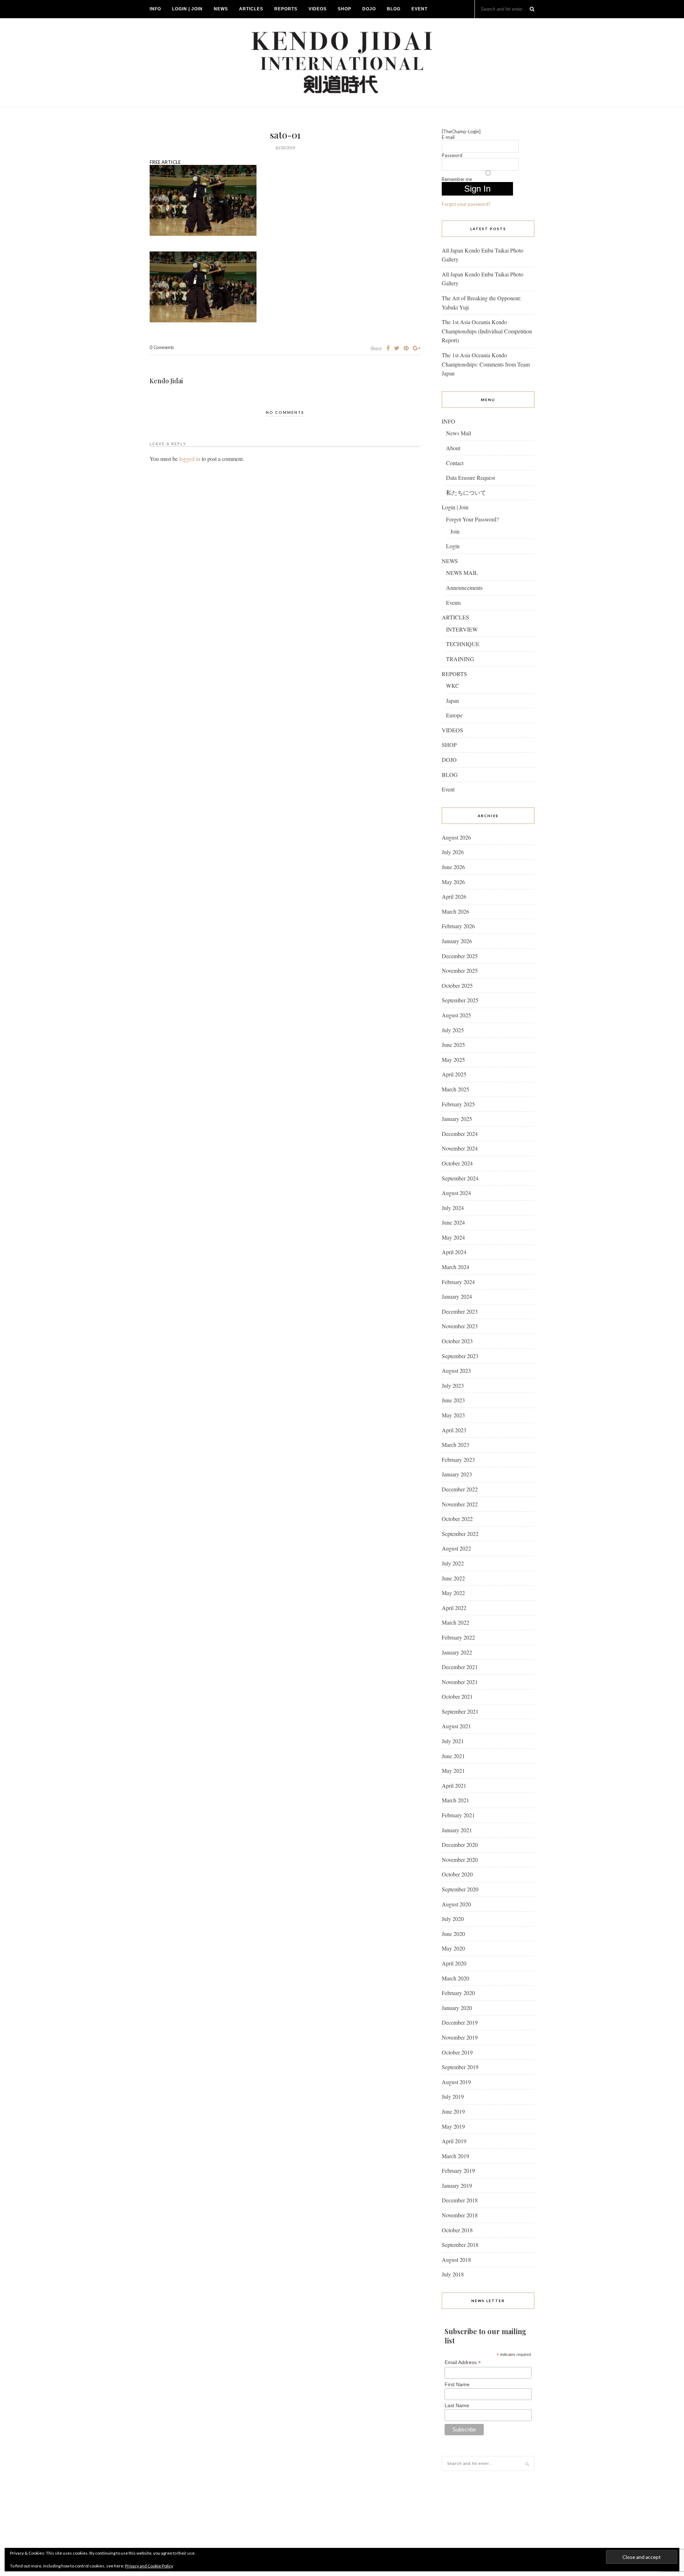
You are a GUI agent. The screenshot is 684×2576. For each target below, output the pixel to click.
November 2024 (460, 1148)
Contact (455, 463)
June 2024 (453, 1222)
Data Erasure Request (470, 477)
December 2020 (460, 1845)
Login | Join (187, 9)
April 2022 (454, 1608)
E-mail (448, 137)
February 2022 (458, 1637)
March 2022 (455, 1622)
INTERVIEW (462, 629)
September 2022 (460, 1534)
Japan (452, 700)
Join (455, 531)
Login (453, 546)
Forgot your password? (466, 204)
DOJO (369, 9)
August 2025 (456, 1015)
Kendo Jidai (166, 381)
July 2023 (453, 1385)
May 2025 (453, 1060)
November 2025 (460, 970)
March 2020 (455, 1978)
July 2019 (453, 2096)
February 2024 (458, 1282)
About (453, 448)
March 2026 (455, 911)
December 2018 (460, 2200)
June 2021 (453, 1756)
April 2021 (454, 1785)
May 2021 (453, 1770)
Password (452, 155)
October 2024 (457, 1163)
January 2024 (457, 1296)
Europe (454, 715)
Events (454, 603)
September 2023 (460, 1356)
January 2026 (457, 941)
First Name (457, 2384)
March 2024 (455, 1267)
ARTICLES (251, 9)
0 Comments (162, 347)
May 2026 (453, 882)
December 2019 (460, 2022)
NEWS (221, 9)
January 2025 (457, 1119)
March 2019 (455, 2156)
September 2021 (460, 1711)
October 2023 (457, 1341)
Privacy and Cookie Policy (149, 2566)
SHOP (344, 9)
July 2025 (453, 1030)
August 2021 (456, 1726)
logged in (190, 459)
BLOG (394, 9)
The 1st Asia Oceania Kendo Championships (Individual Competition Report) (487, 331)
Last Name (457, 2405)
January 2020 (457, 2008)
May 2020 (453, 1948)
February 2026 (458, 926)
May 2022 (453, 1593)
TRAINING (460, 659)
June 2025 (453, 1045)
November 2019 (460, 2037)
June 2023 (453, 1400)
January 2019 (457, 2185)
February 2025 (458, 1104)
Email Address (463, 2362)
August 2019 (456, 2082)
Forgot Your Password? (472, 519)
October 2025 (457, 985)
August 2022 (456, 1548)
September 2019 (460, 2067)
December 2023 (460, 1311)
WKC (453, 685)
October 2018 (457, 2230)
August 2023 (456, 1370)
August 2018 (456, 2260)
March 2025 (455, 1089)
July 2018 (453, 2274)
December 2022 (460, 1489)
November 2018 (460, 2215)
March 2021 (455, 1800)
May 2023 (453, 1415)
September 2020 (460, 1889)
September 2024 (460, 1178)
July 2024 (453, 1208)
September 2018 (460, 2245)
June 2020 (453, 1934)
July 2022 (453, 1563)
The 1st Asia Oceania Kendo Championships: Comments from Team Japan (486, 364)
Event (419, 9)
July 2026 (453, 852)
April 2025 (454, 1074)
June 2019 (453, 2111)
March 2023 (455, 1445)
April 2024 (454, 1252)
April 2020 (454, 1963)
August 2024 (456, 1193)
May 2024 (453, 1237)
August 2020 (456, 1904)
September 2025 (460, 1000)
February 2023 (458, 1460)
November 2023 (460, 1326)
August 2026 (456, 837)
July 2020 (453, 1919)
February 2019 (458, 2170)
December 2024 (460, 1134)
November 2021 (460, 1682)
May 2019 (453, 2126)
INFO (155, 9)
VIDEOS (318, 9)
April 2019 (454, 2141)
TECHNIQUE (463, 644)
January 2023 (457, 1474)
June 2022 (453, 1578)
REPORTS (286, 9)
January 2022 (457, 1652)
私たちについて (466, 492)
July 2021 (453, 1741)
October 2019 (457, 2052)
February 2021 (458, 1815)
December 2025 (460, 956)
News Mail (458, 433)
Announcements (464, 588)
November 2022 (460, 1504)
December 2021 (460, 1667)
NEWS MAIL (462, 573)
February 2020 (458, 1993)
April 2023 (454, 1430)
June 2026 (453, 867)
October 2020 (457, 1874)
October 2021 (457, 1696)
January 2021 (457, 1830)
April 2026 (454, 896)
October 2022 (457, 1519)
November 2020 (460, 1860)
